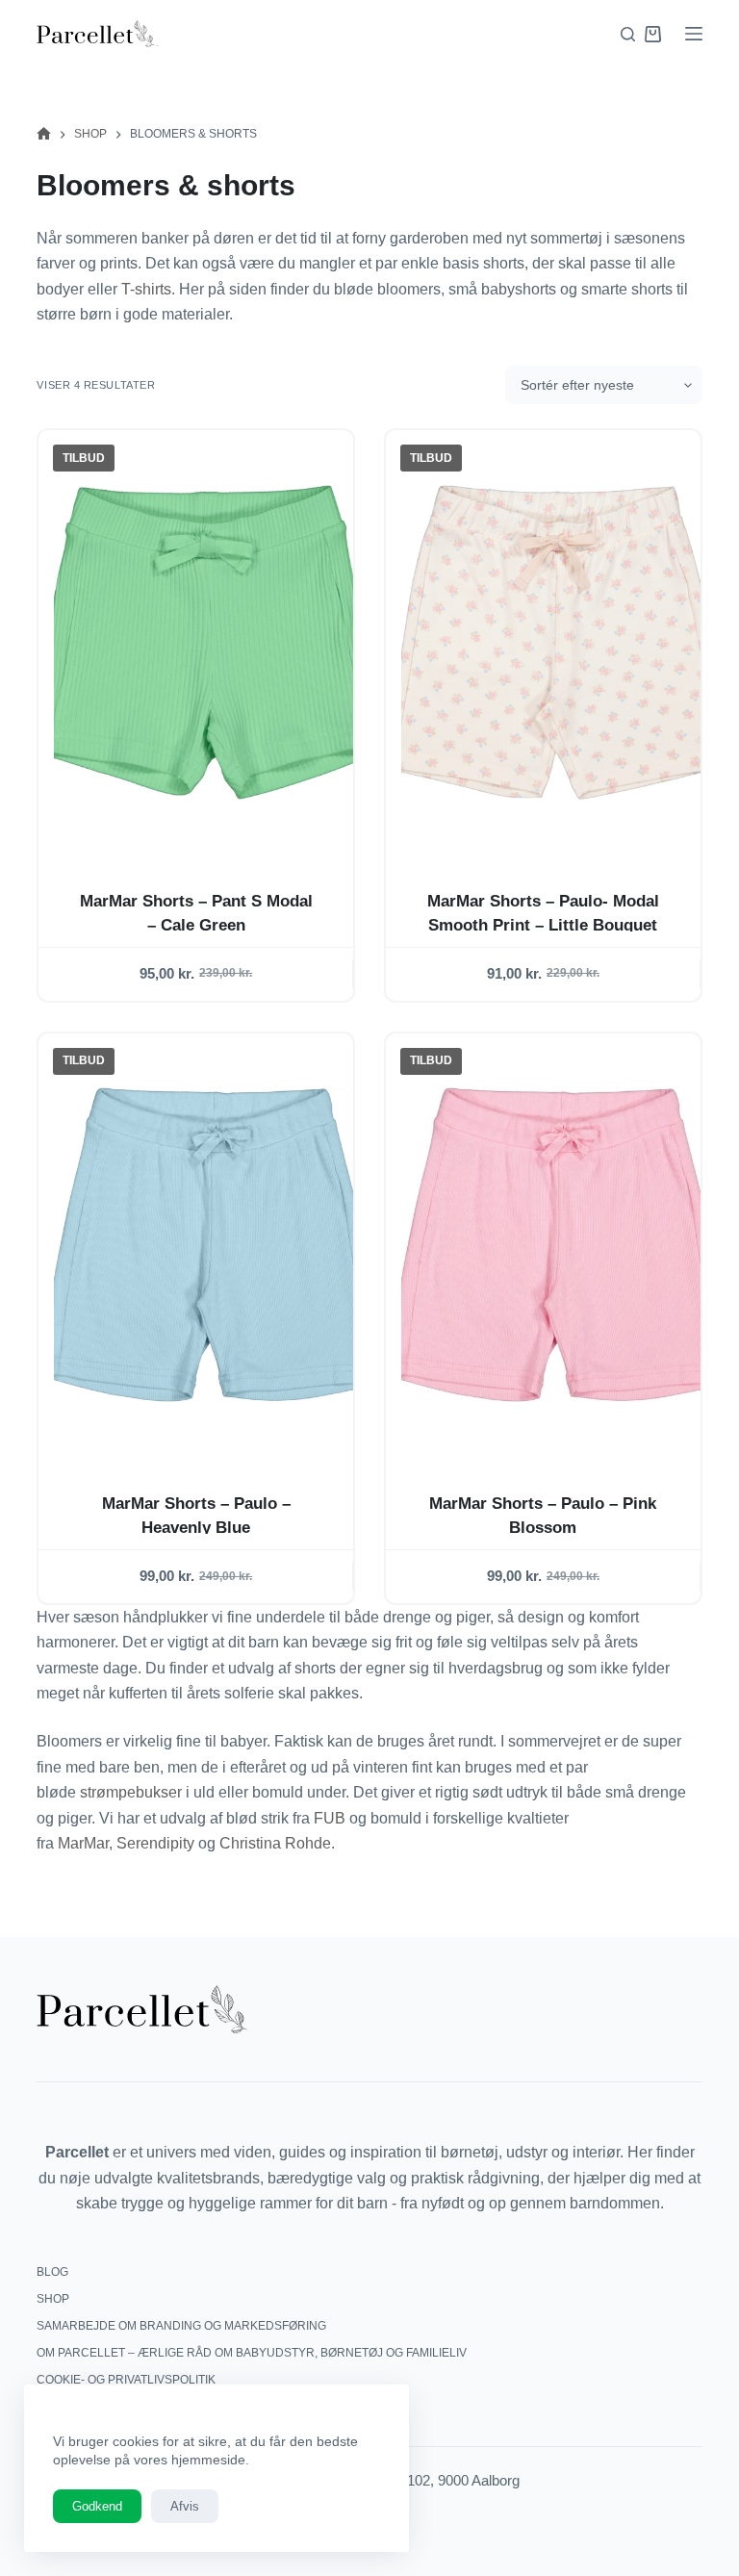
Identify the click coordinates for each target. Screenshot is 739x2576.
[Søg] (628, 34)
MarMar (83, 1843)
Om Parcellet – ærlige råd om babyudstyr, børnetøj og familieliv (252, 2353)
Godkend (97, 2506)
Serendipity (155, 1843)
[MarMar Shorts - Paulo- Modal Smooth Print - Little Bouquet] (559, 642)
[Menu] (694, 34)
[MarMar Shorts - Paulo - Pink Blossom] (559, 1245)
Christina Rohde (275, 1843)
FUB (330, 1818)
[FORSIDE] (44, 134)
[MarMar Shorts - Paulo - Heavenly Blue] (211, 1245)
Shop (53, 2299)
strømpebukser (133, 1792)
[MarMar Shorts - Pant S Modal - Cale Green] (211, 642)
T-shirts (146, 289)
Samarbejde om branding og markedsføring (181, 2326)
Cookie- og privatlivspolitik (126, 2380)
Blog (52, 2272)
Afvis (185, 2506)
